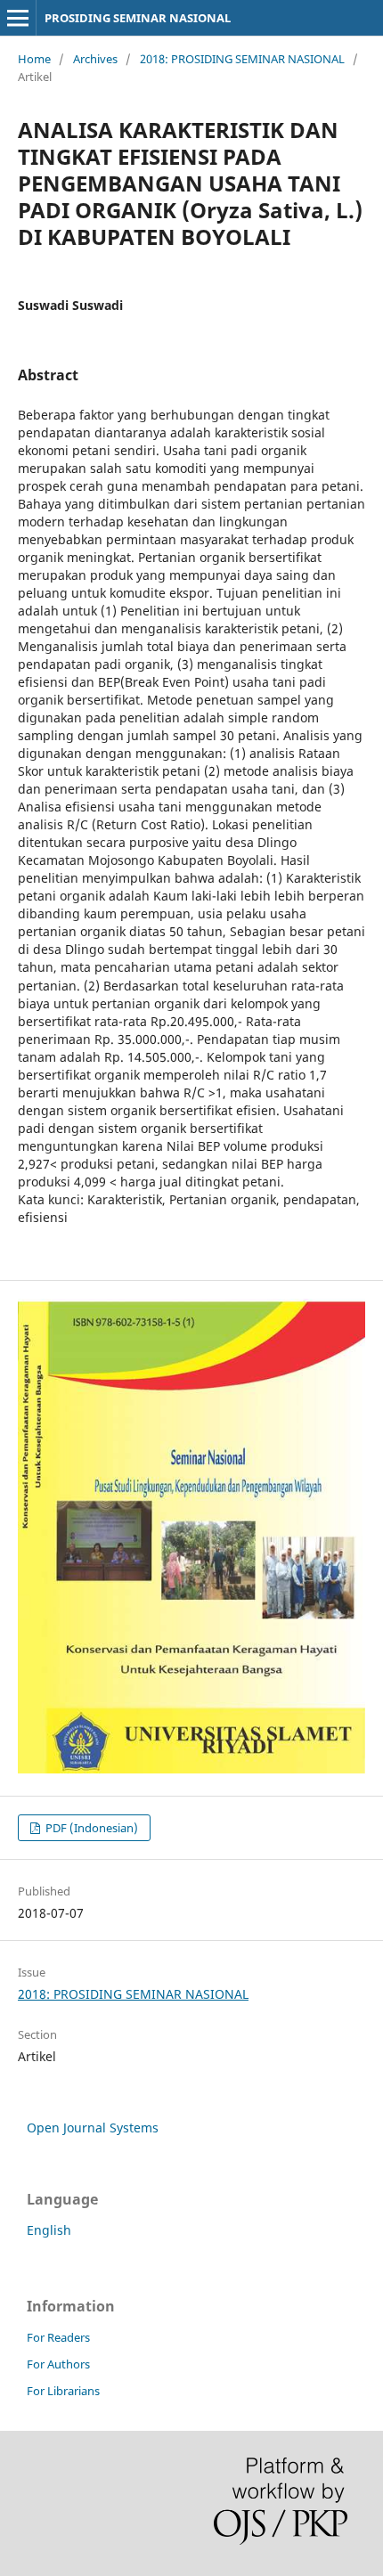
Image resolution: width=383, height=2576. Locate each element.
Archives (95, 59)
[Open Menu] (18, 18)
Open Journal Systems (93, 2128)
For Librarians (63, 2391)
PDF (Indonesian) (90, 1828)
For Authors (58, 2364)
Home (34, 59)
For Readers (58, 2337)
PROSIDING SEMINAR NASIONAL (138, 18)
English (49, 2230)
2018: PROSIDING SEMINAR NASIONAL (242, 59)
